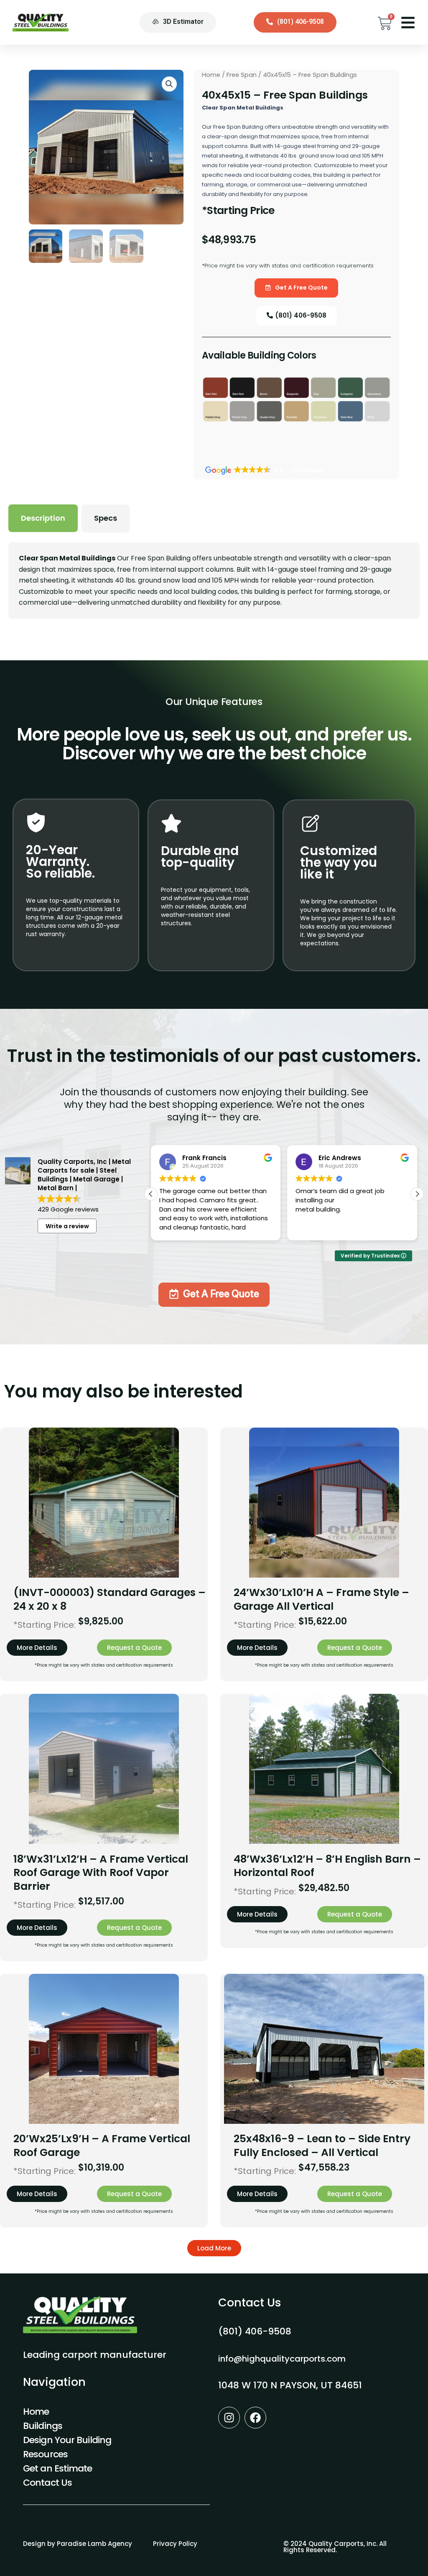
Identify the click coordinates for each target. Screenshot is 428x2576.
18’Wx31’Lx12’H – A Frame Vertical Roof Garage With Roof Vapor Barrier (101, 1873)
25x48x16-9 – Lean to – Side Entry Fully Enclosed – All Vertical (322, 2146)
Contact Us (47, 2483)
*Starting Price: (45, 1625)
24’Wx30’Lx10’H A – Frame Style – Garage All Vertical (321, 1599)
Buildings (43, 2426)
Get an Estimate (58, 2468)
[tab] (43, 518)
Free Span (242, 75)
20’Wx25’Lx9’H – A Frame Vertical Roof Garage (102, 2146)
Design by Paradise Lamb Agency (78, 2544)
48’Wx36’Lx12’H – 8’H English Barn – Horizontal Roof (327, 1866)
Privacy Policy (175, 2544)
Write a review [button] (67, 1226)
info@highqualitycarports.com (282, 2359)
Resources (45, 2454)
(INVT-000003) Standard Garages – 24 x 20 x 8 (110, 1599)
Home (211, 75)
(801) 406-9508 (255, 2331)
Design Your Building (67, 2440)
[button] (417, 1194)
